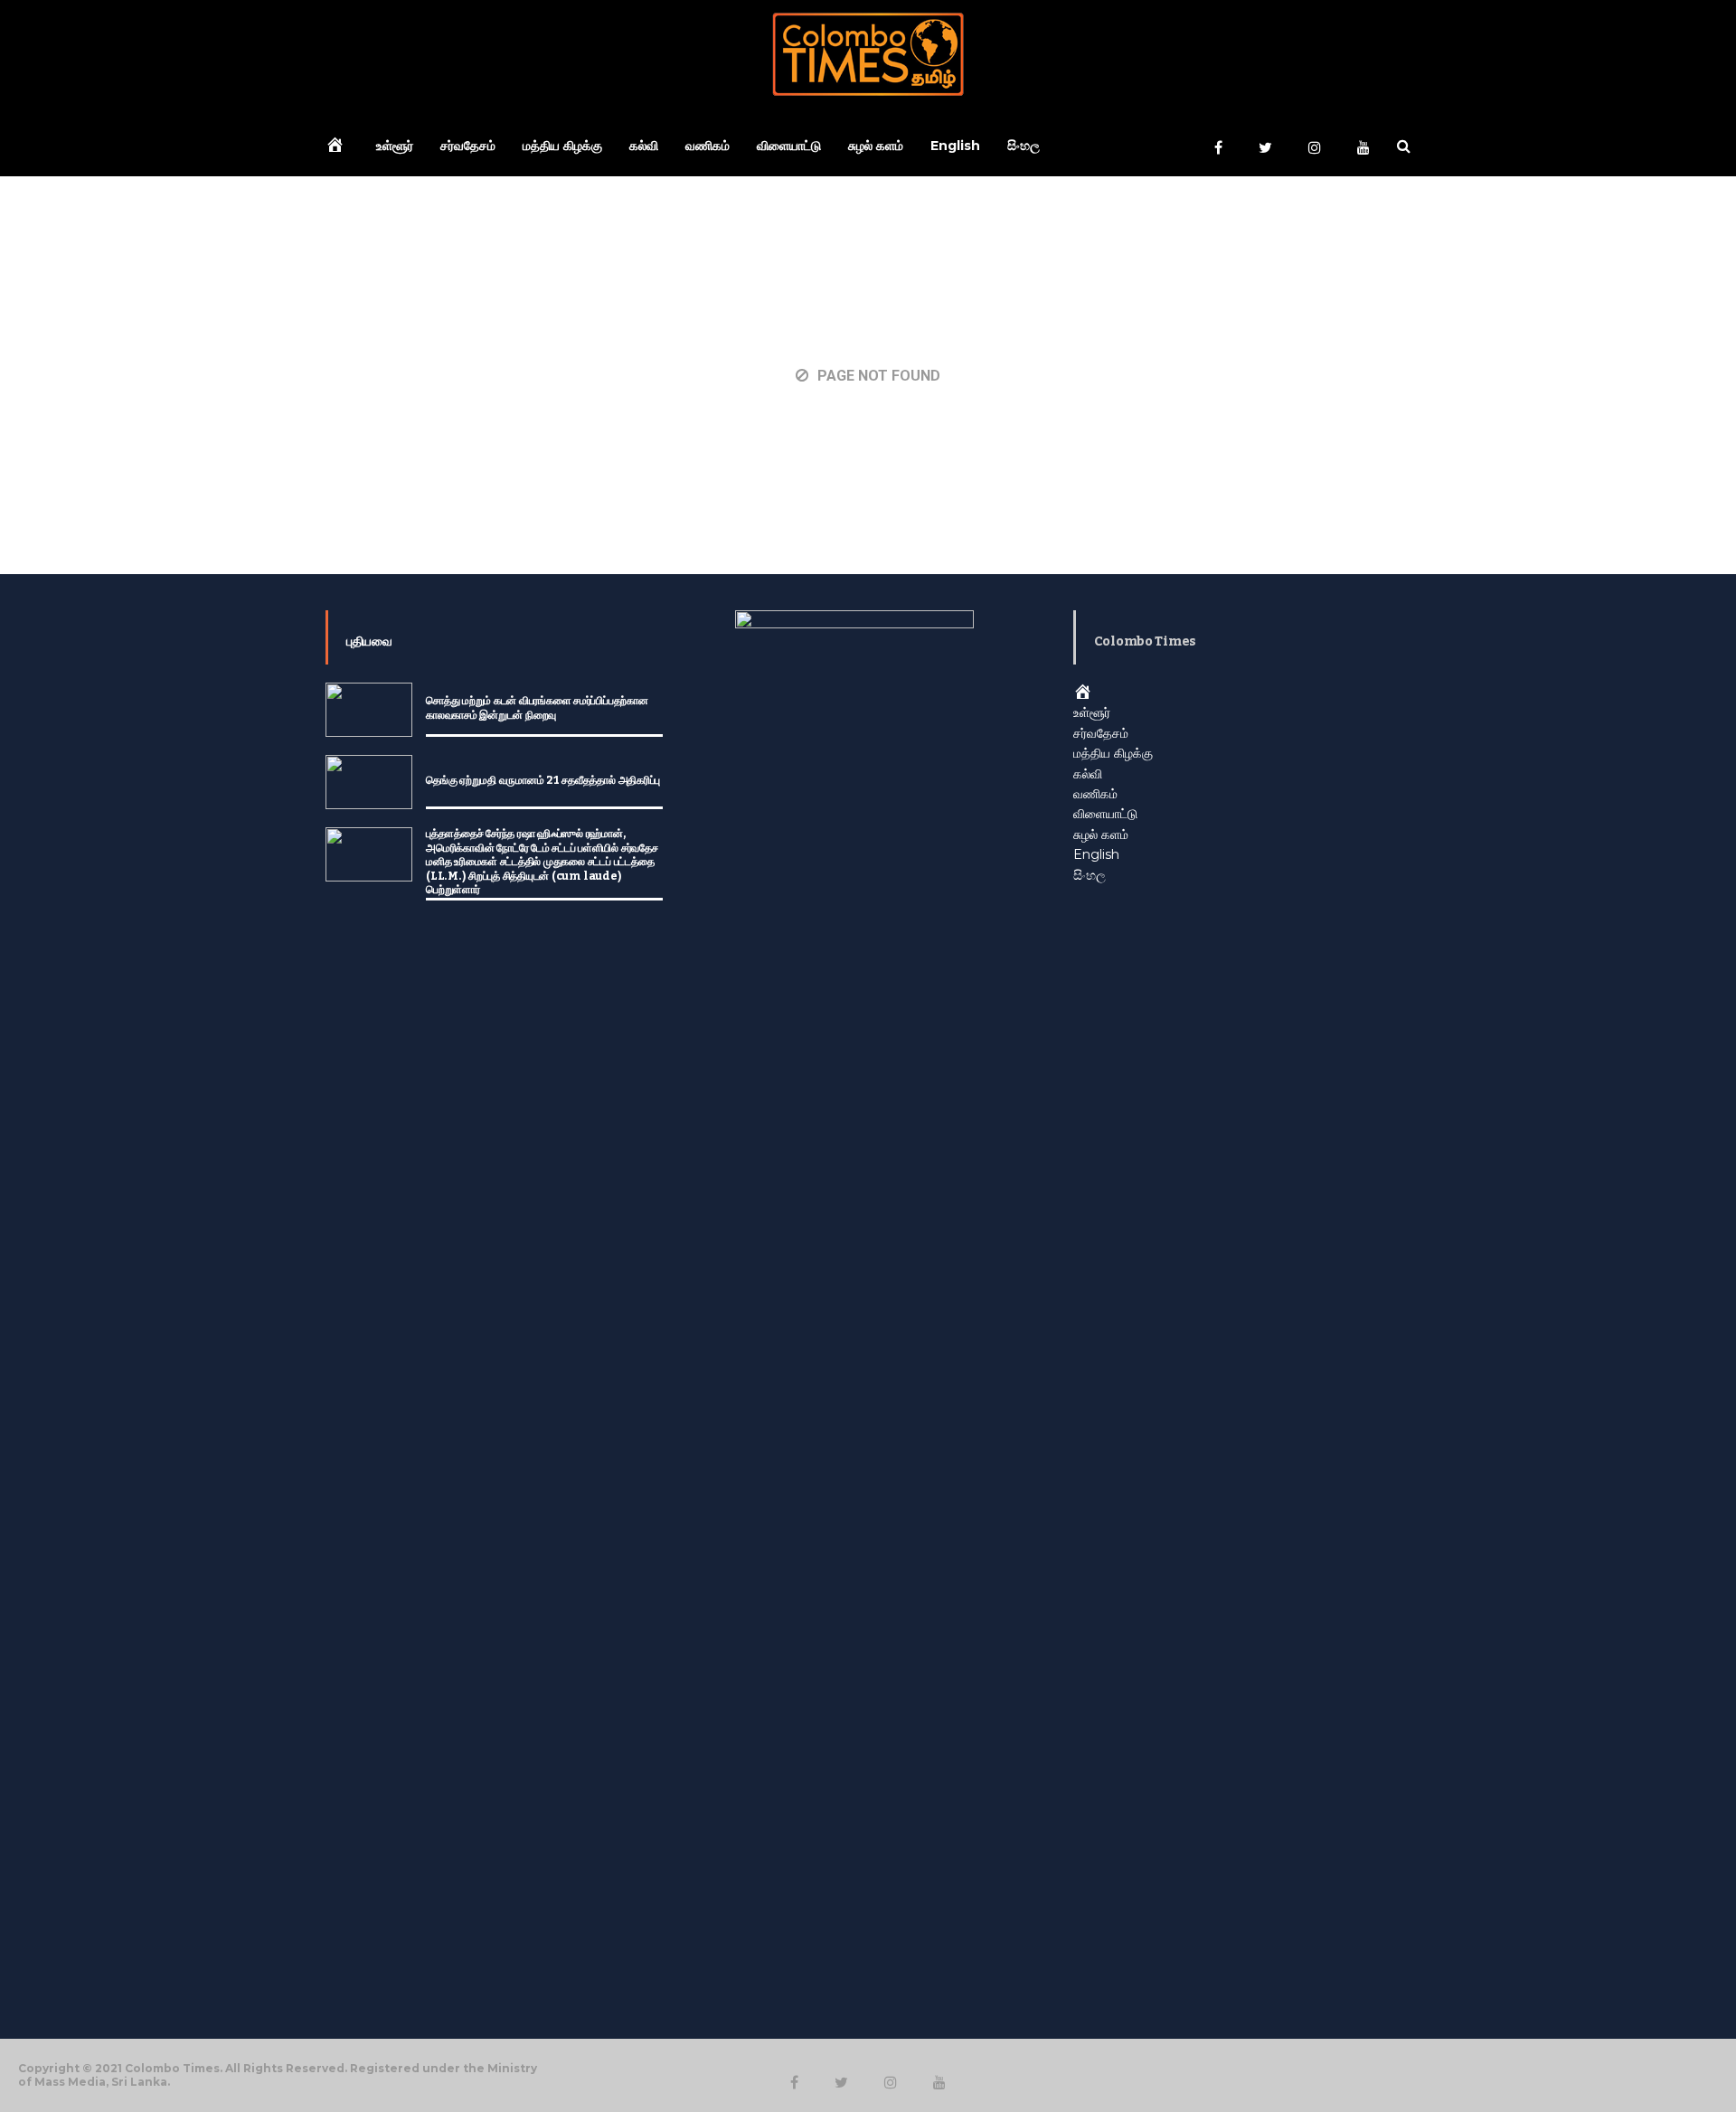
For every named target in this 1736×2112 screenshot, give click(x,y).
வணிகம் (708, 146)
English (955, 146)
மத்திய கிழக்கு (562, 146)
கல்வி (644, 146)
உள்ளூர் (395, 146)
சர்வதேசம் (468, 146)
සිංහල (1024, 146)
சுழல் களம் (876, 146)
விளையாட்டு (789, 146)
